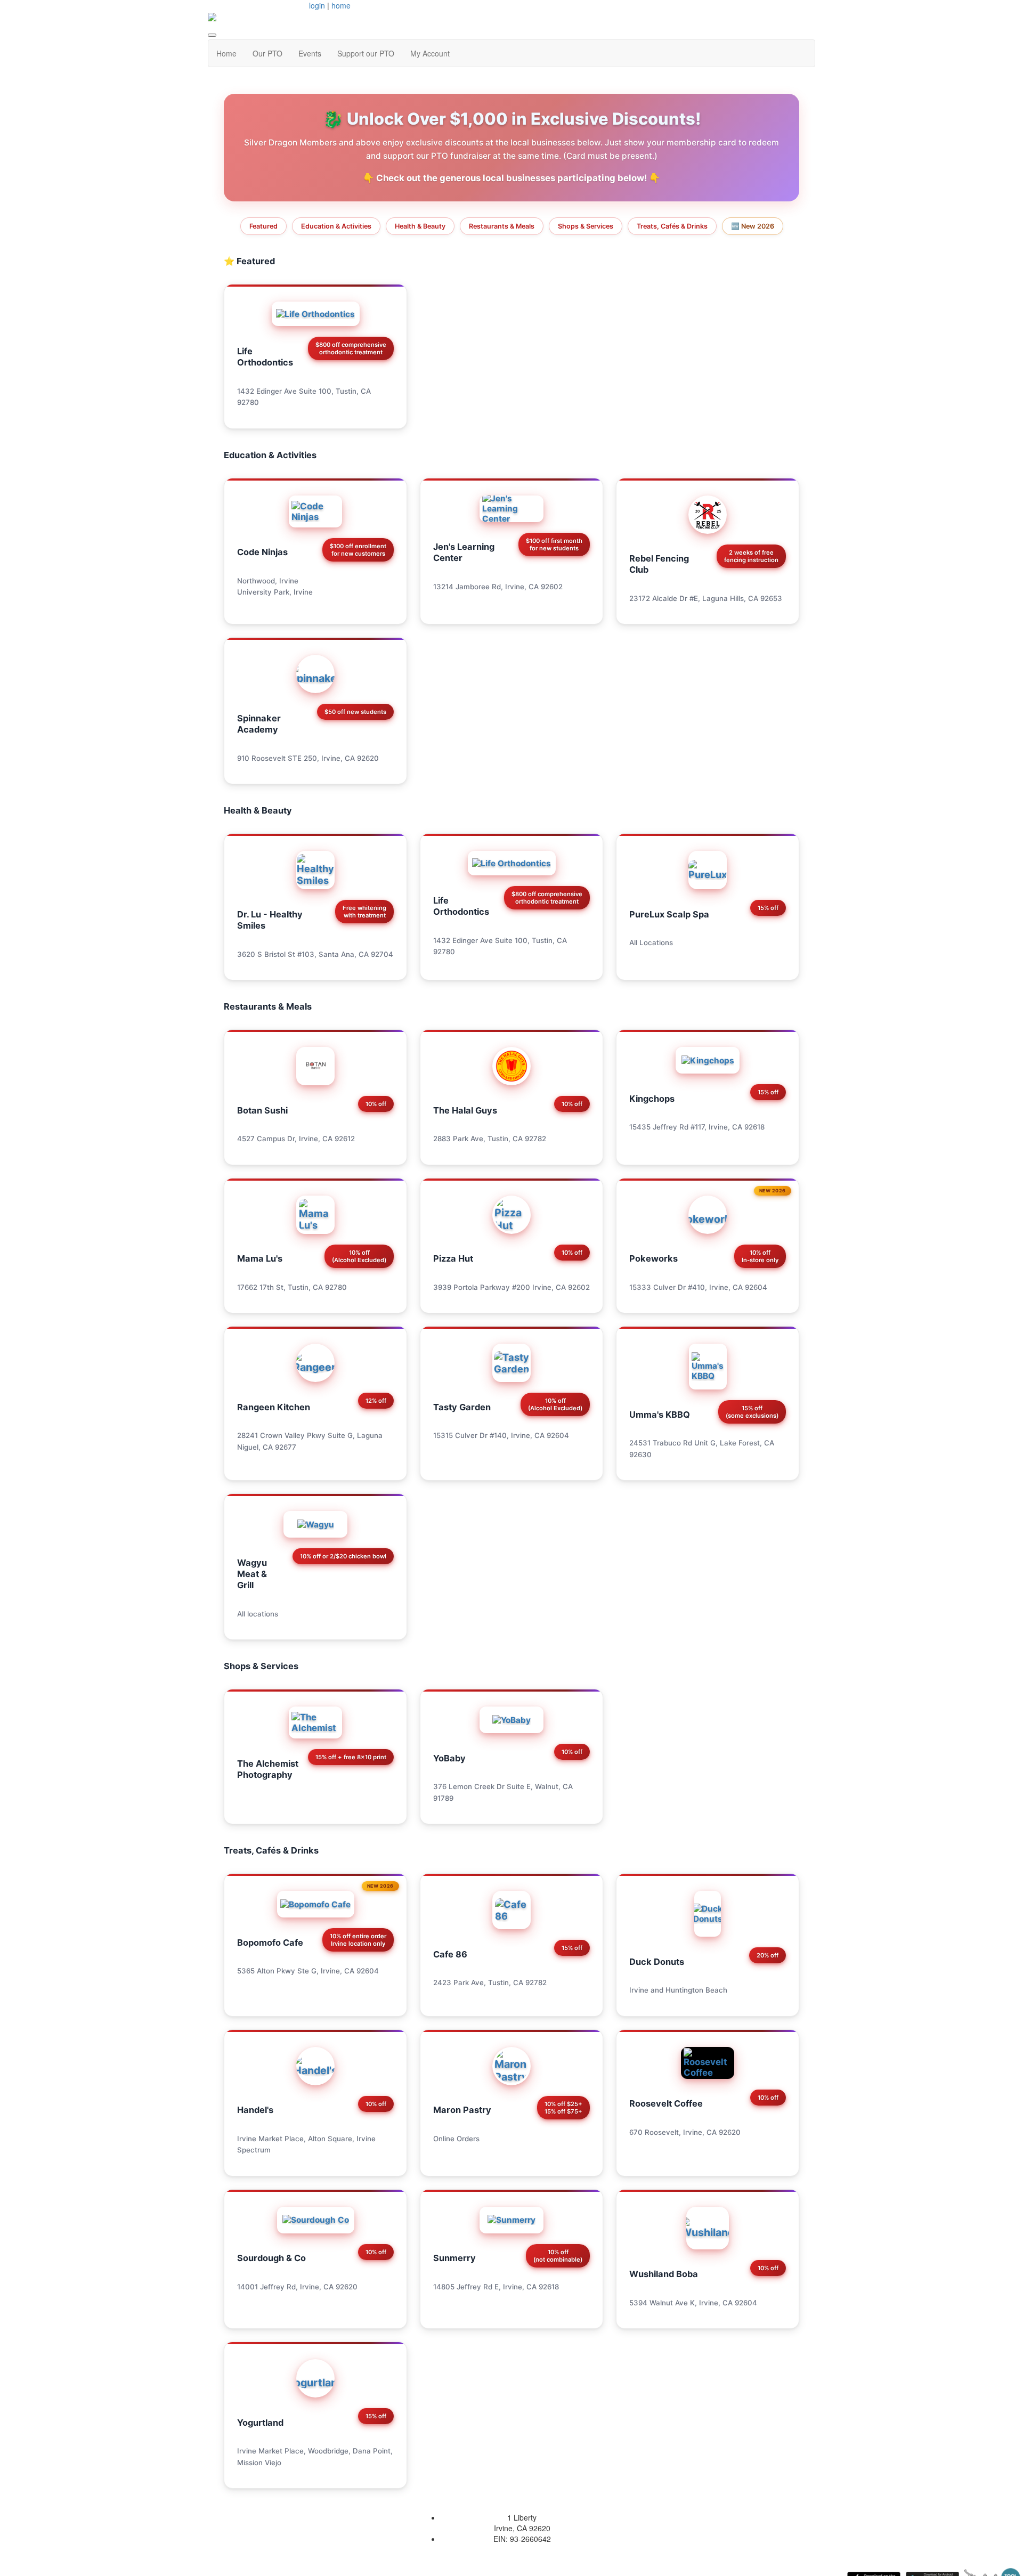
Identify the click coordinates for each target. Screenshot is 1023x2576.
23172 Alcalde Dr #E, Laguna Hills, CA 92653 (706, 598)
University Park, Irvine (275, 592)
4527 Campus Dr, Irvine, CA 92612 (296, 1139)
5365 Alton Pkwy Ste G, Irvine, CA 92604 (308, 1971)
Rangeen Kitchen (274, 1407)
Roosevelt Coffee (666, 2103)
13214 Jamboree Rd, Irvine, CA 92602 (498, 587)
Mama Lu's (260, 1258)
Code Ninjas (262, 552)
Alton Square (330, 2139)
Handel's (255, 2110)
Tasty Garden (462, 1407)
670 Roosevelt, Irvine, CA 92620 (685, 2132)
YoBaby (449, 1758)
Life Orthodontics (265, 357)
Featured (263, 226)
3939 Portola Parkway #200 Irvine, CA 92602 (511, 1287)
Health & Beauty (420, 226)
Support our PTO (366, 53)
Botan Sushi (262, 1110)
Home (226, 53)
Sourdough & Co (271, 2258)
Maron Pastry (462, 2110)
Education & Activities (336, 226)
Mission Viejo (259, 2463)
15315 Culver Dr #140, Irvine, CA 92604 (501, 1435)
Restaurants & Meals (502, 226)
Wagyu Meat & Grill (252, 1574)
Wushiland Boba (664, 2274)
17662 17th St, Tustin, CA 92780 (292, 1287)
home (341, 5)
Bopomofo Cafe (270, 1943)
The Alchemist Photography (268, 1769)
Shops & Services (586, 226)
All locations (258, 1614)
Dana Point (372, 2451)
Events (310, 53)
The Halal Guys (465, 1110)
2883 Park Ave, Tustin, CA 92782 (490, 1139)
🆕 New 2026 (753, 226)
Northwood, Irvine (268, 581)
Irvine (639, 1990)
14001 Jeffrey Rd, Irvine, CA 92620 (297, 2287)
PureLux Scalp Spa (669, 914)
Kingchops (652, 1099)
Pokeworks (653, 1258)
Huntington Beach (696, 1990)
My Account (430, 53)
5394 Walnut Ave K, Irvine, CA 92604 (693, 2303)
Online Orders (456, 2139)
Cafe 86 (450, 1954)
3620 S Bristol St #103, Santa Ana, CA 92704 (315, 954)
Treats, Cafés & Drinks (672, 226)
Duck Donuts (657, 1962)
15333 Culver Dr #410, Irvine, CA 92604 (698, 1287)
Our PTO (267, 53)
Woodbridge (328, 2451)
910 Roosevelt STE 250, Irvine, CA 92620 (308, 758)
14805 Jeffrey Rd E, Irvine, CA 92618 (496, 2287)
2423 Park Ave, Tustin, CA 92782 (490, 1982)
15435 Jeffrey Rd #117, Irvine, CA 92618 (697, 1127)
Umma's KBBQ (660, 1415)
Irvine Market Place (270, 2139)
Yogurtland (260, 2423)
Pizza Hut (453, 1258)
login (317, 5)
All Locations (651, 942)
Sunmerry (454, 2258)
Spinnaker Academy (259, 724)
